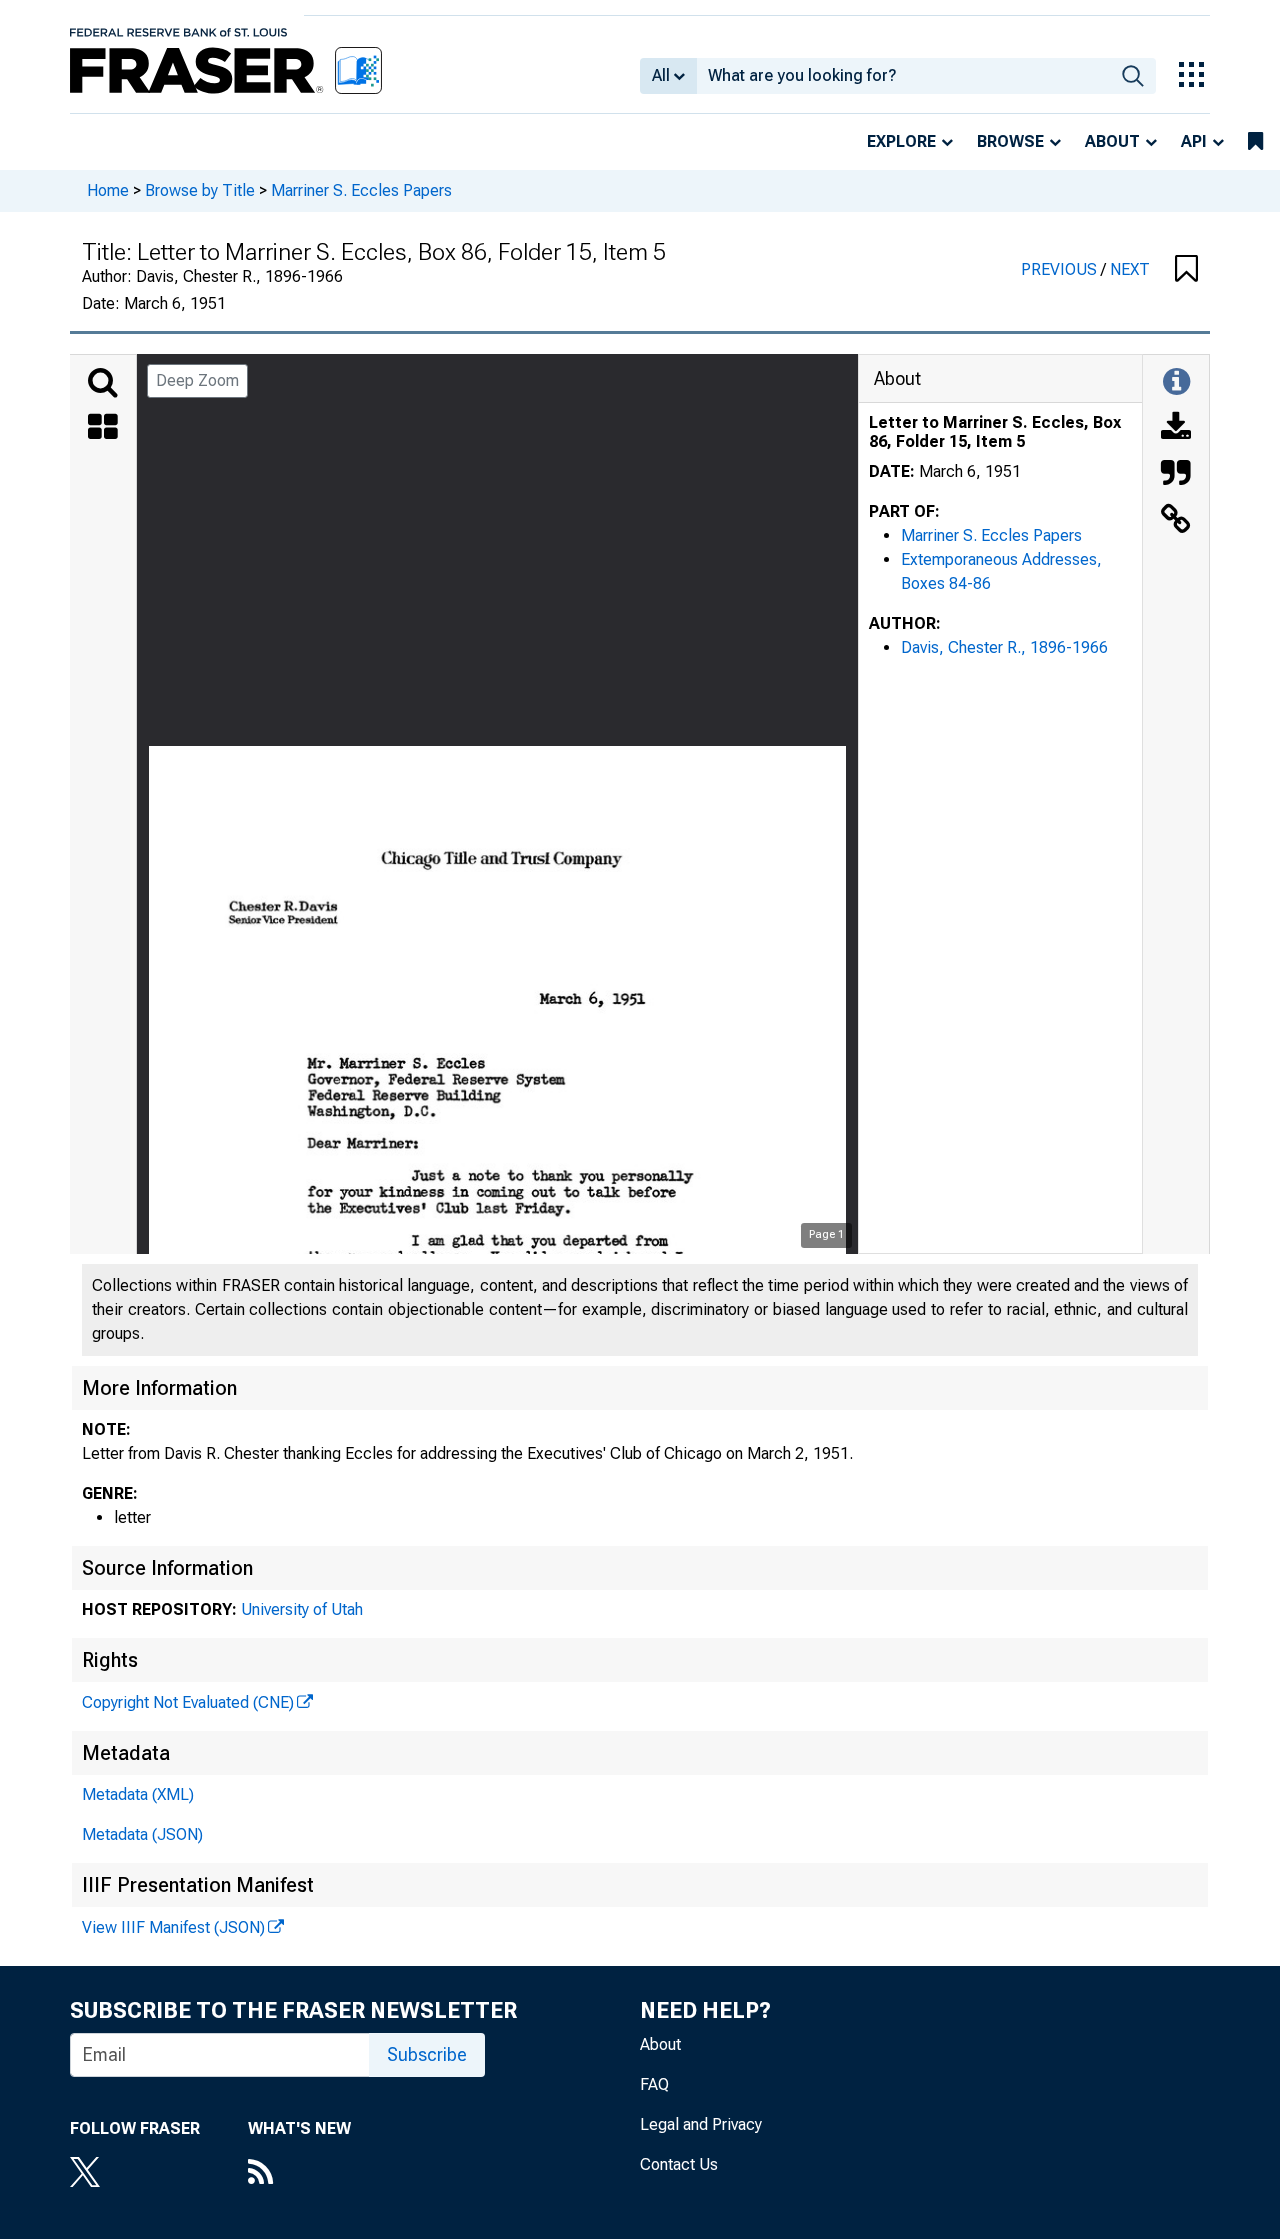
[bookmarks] (1255, 142)
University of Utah (302, 1609)
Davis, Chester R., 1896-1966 (1004, 647)
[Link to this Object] (1176, 521)
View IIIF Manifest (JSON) (173, 1927)
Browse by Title (200, 190)
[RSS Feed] (299, 2174)
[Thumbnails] (103, 429)
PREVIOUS (1061, 269)
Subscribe (427, 2054)
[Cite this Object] (1176, 475)
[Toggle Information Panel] (1176, 383)
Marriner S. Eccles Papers (361, 190)
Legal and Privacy (701, 2124)
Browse (1010, 141)
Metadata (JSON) (142, 1834)
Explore (901, 141)
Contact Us (679, 2164)
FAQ (654, 2084)
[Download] (1176, 429)
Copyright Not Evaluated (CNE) (188, 1702)
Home (108, 190)
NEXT (1130, 269)
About (1112, 141)
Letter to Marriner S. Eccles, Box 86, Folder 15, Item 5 (995, 432)
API (1194, 141)
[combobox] (903, 76)
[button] (1186, 270)
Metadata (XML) (138, 1794)
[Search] (103, 383)
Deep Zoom (197, 380)
